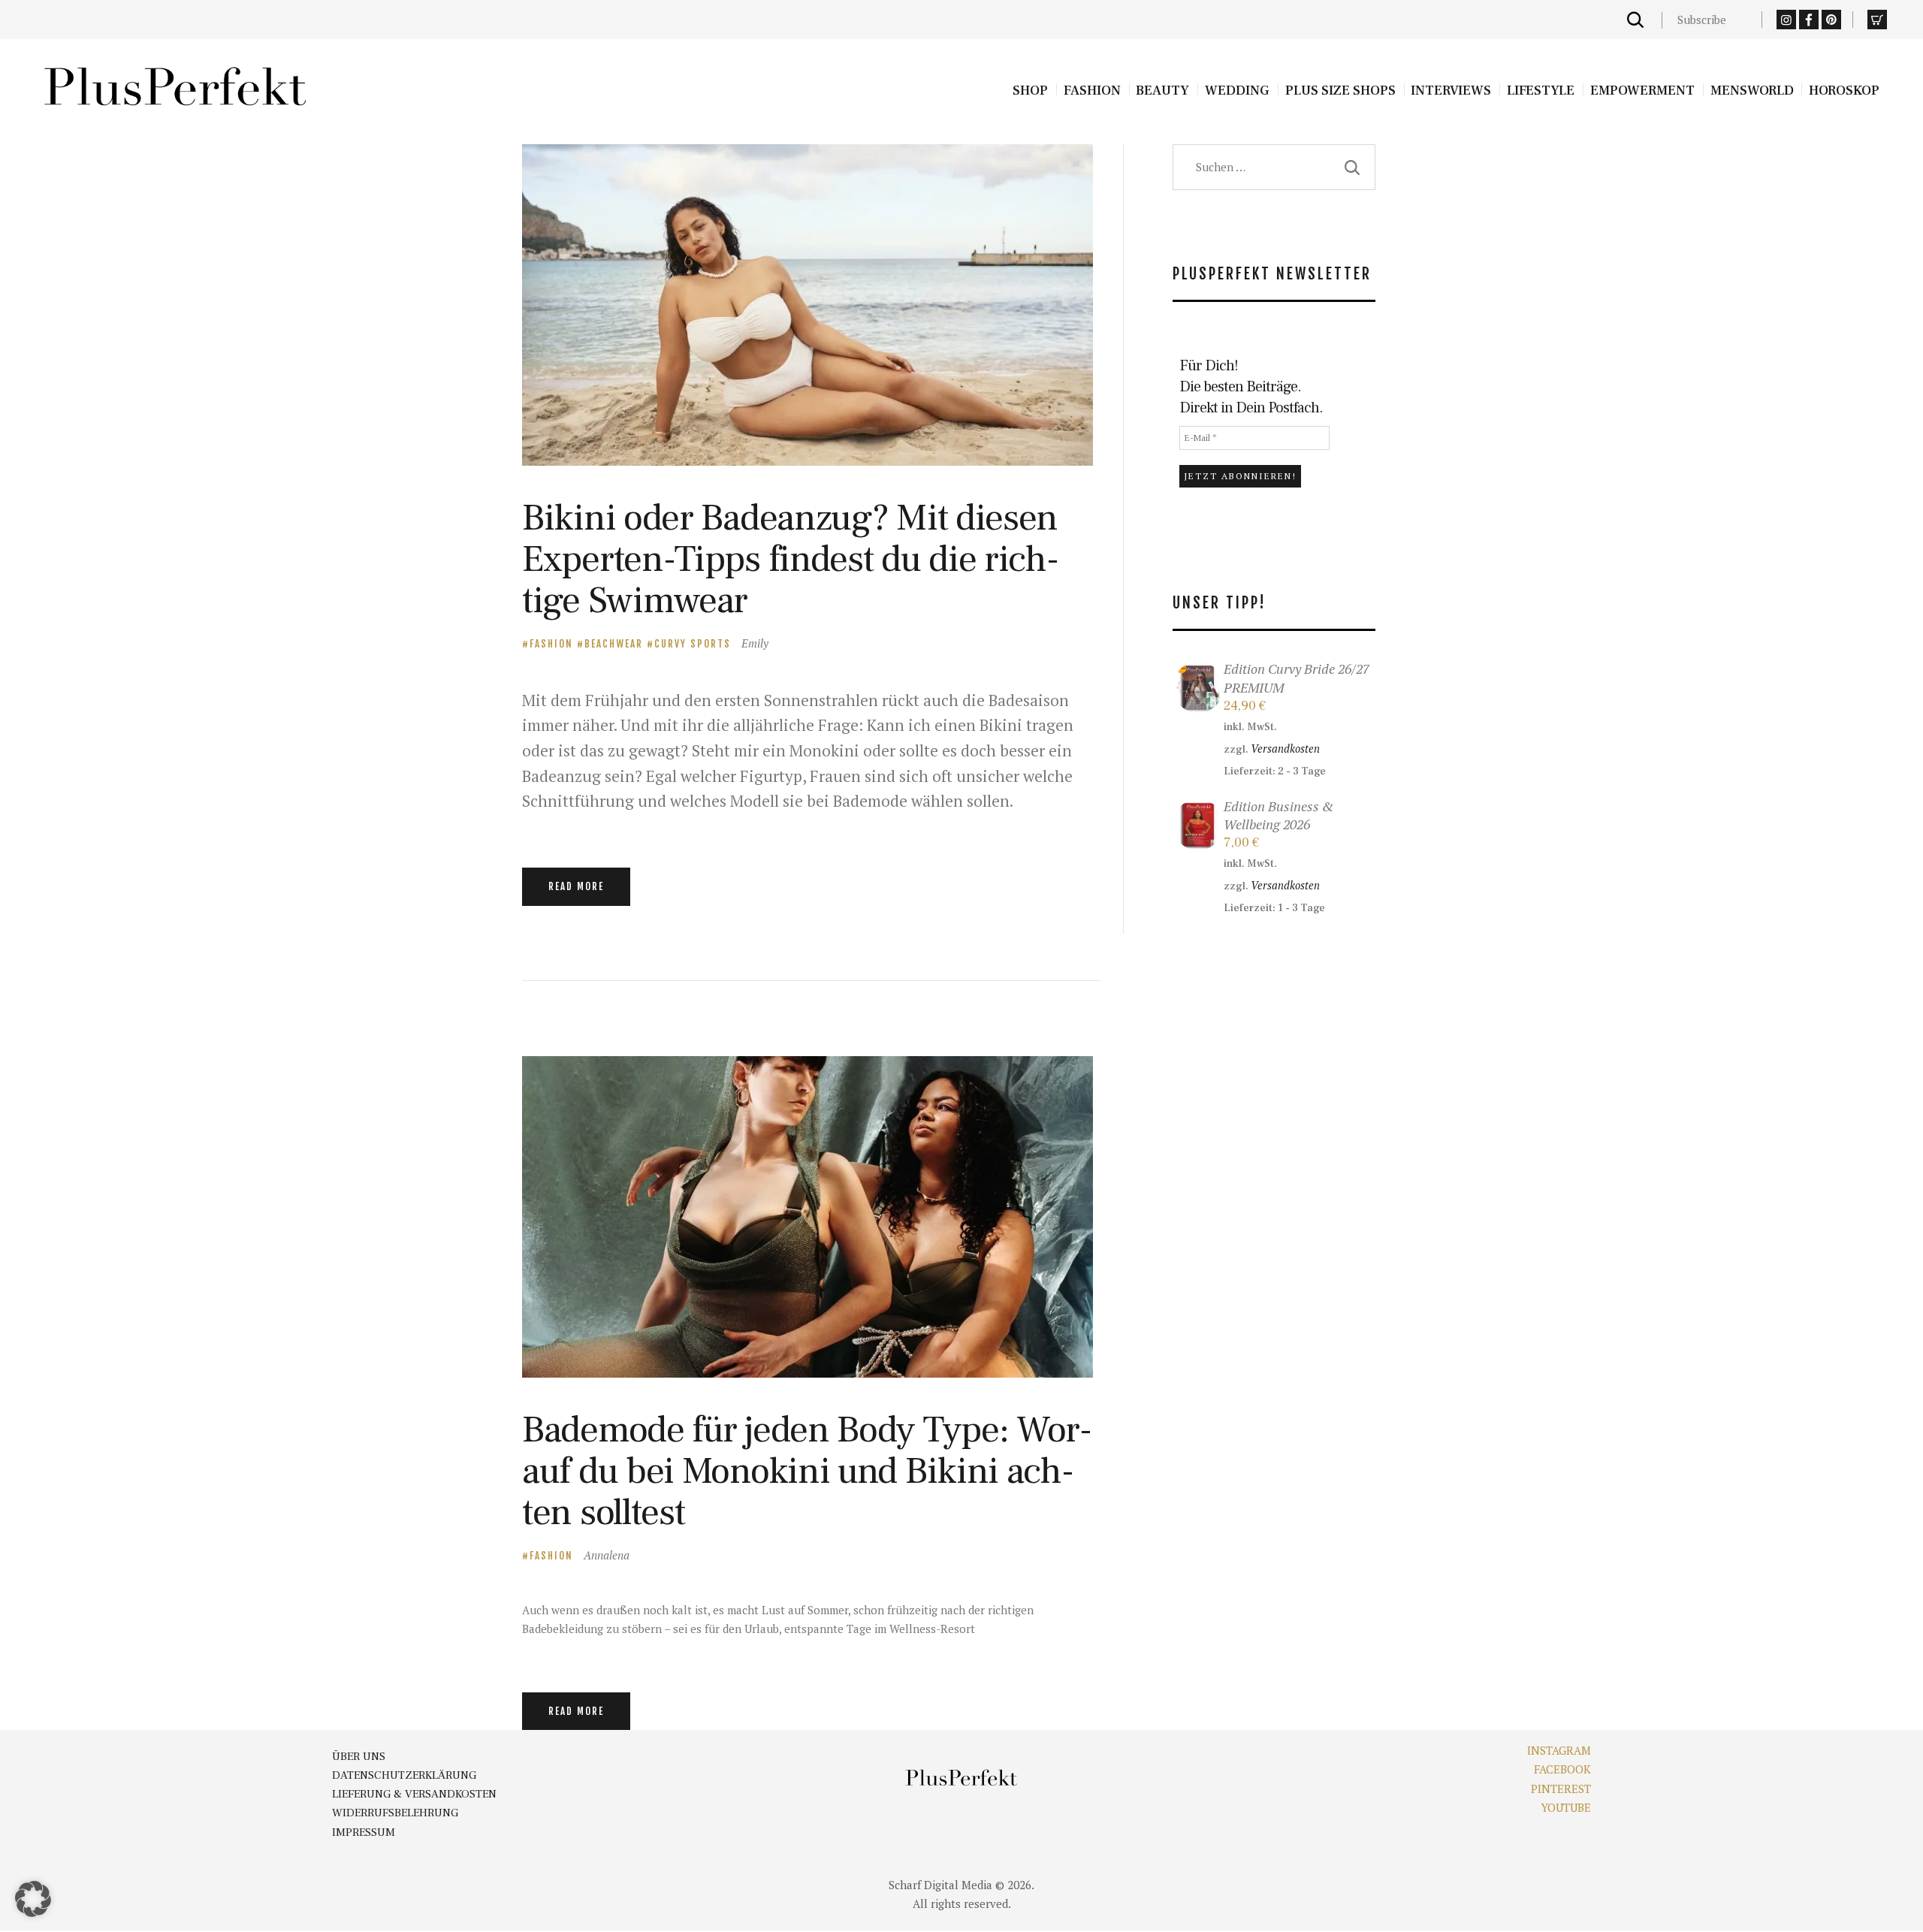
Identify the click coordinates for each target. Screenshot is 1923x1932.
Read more (576, 886)
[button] (33, 1899)
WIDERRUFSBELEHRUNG (395, 1813)
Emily (755, 643)
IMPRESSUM (364, 1832)
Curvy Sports (693, 644)
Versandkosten (1285, 749)
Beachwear (614, 644)
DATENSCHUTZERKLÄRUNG (404, 1775)
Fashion (551, 644)
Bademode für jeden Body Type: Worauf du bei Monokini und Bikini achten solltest (807, 1471)
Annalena (607, 1555)
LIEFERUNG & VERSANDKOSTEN (414, 1794)
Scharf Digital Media (940, 1885)
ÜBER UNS (359, 1757)
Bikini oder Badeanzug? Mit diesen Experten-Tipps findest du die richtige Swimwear (791, 559)
